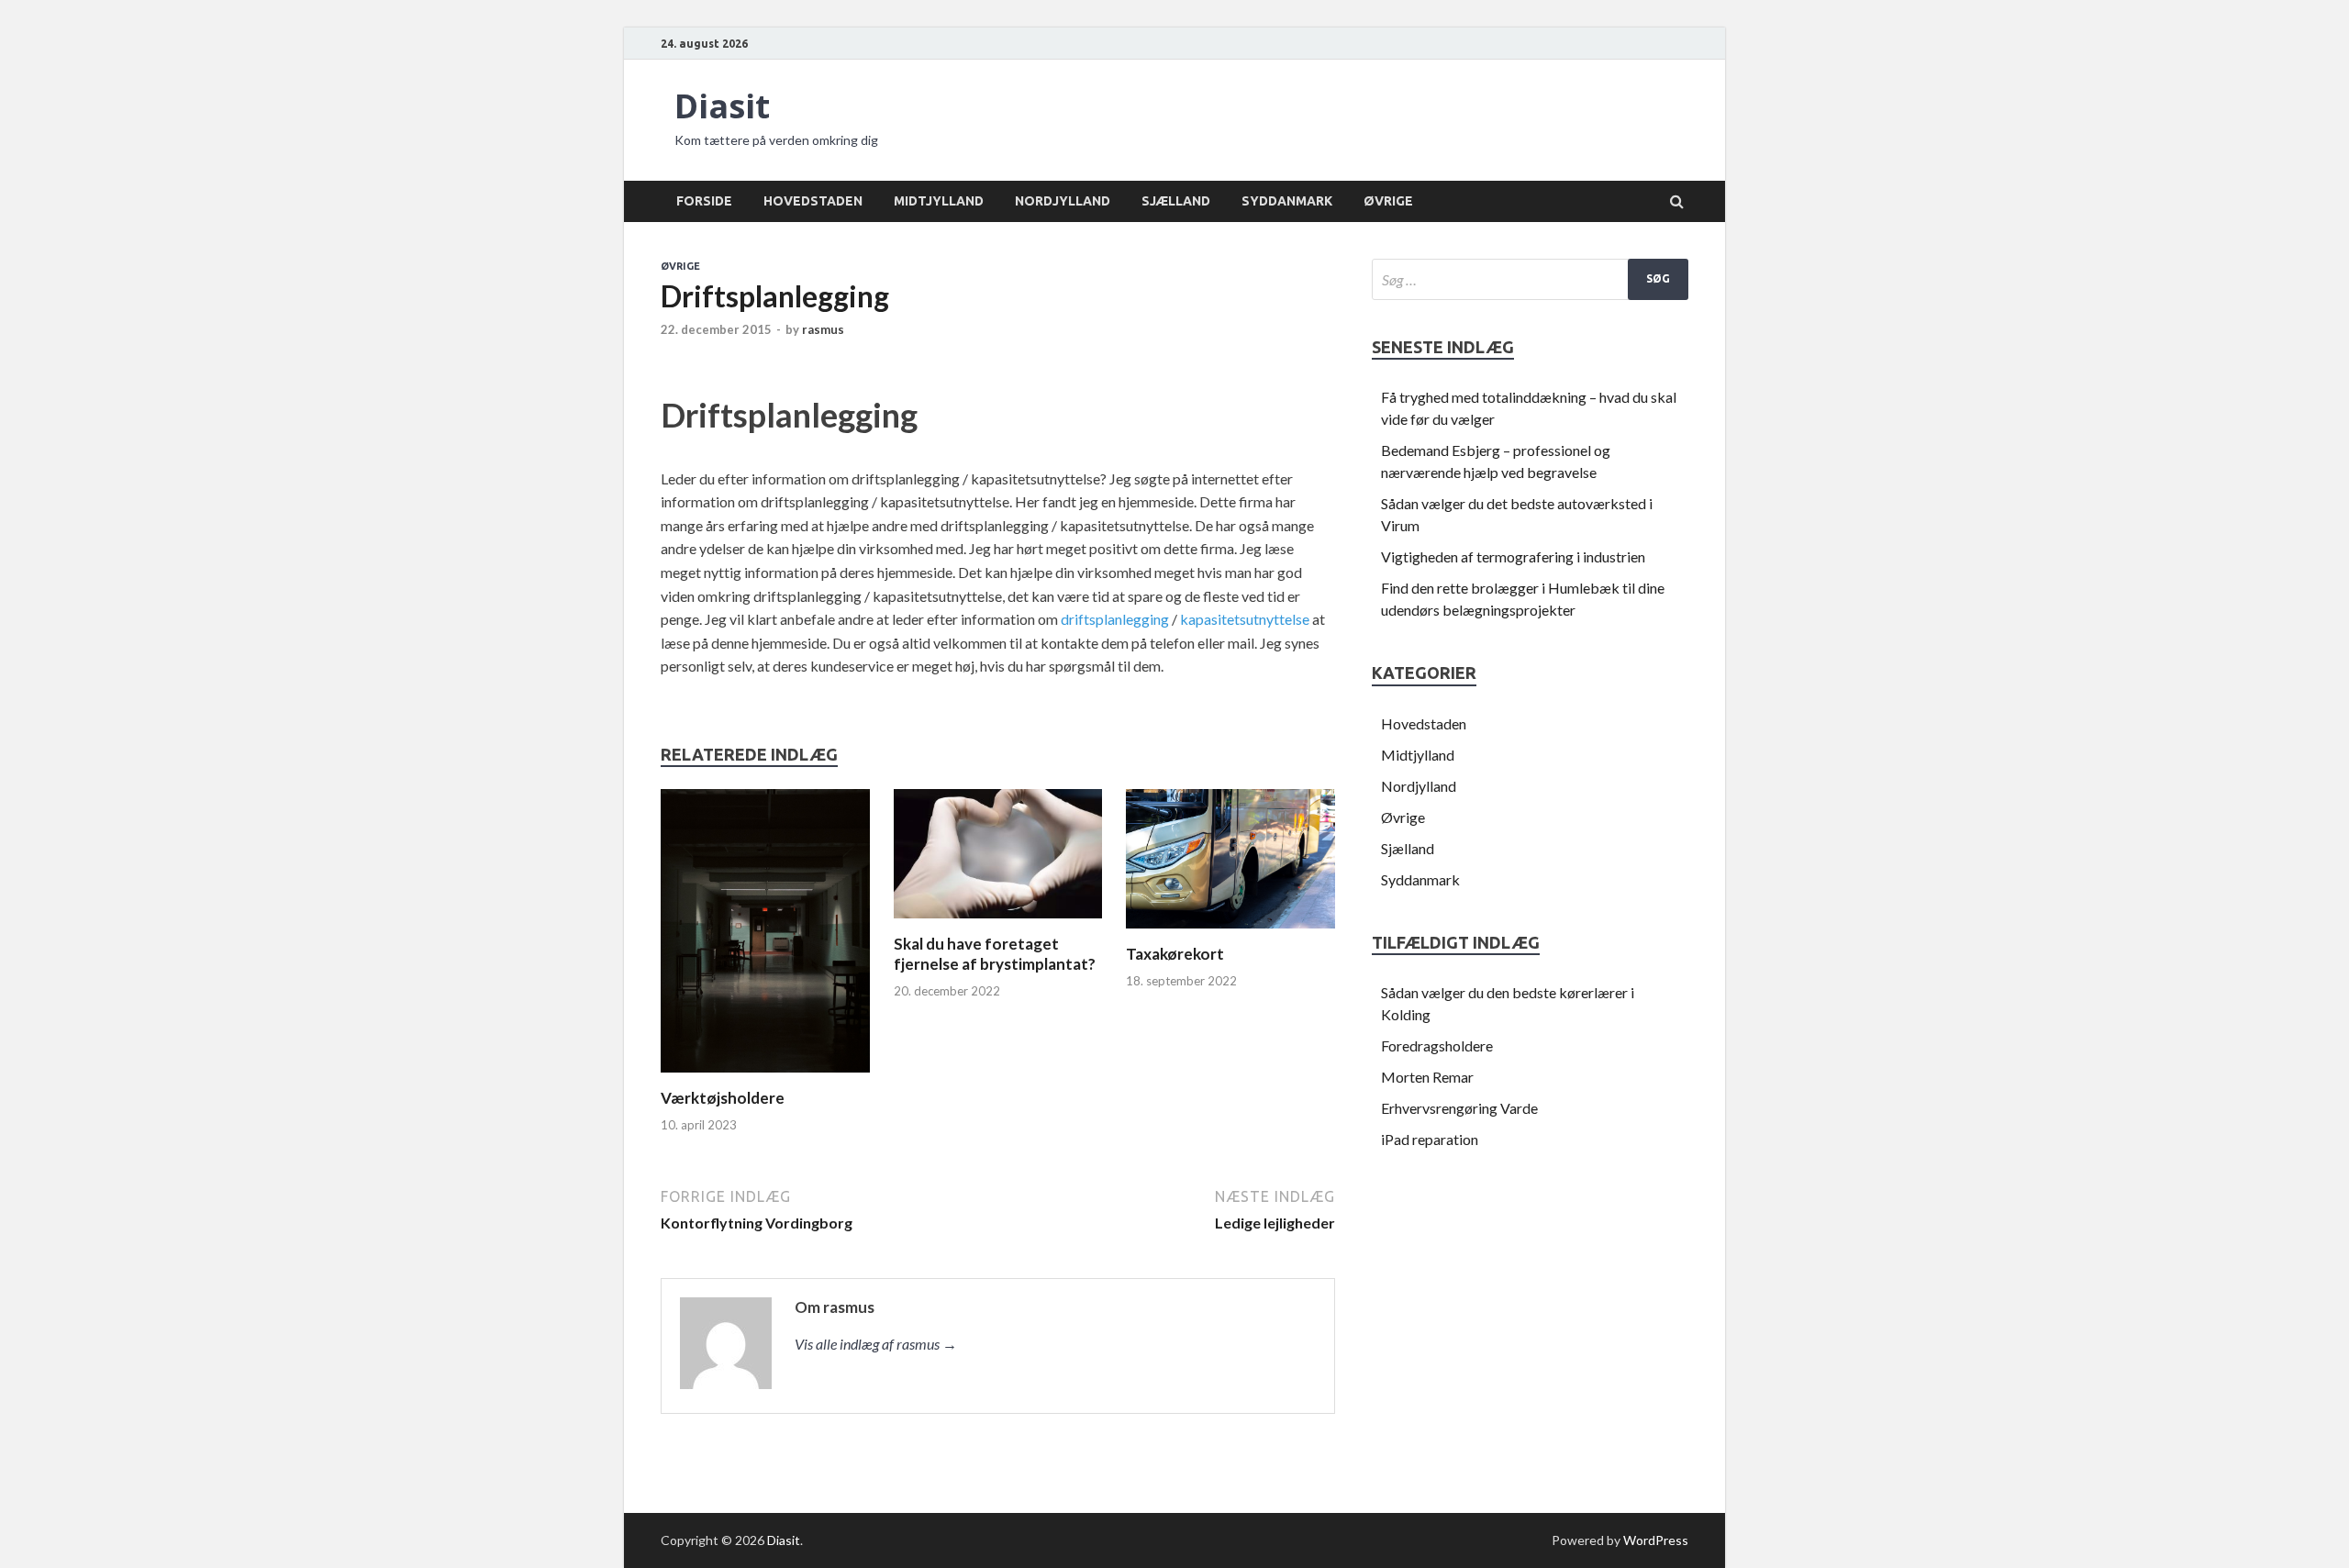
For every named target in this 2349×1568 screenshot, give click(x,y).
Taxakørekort (1175, 954)
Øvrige (1388, 201)
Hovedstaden (813, 201)
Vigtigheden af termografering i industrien (1513, 556)
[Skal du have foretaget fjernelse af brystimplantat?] (998, 923)
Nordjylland (1063, 201)
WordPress (1656, 1540)
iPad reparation (1430, 1139)
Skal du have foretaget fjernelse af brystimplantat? (995, 954)
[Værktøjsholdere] (765, 1077)
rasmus (823, 329)
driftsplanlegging (1115, 619)
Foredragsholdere (1437, 1045)
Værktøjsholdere (723, 1098)
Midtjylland (939, 201)
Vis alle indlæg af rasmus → (876, 1344)
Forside (704, 201)
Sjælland (1176, 201)
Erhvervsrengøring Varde (1459, 1108)
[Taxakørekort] (1230, 933)
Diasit (722, 106)
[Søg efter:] (1530, 279)
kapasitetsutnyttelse (1245, 619)
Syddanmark (1287, 201)
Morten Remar (1427, 1077)
